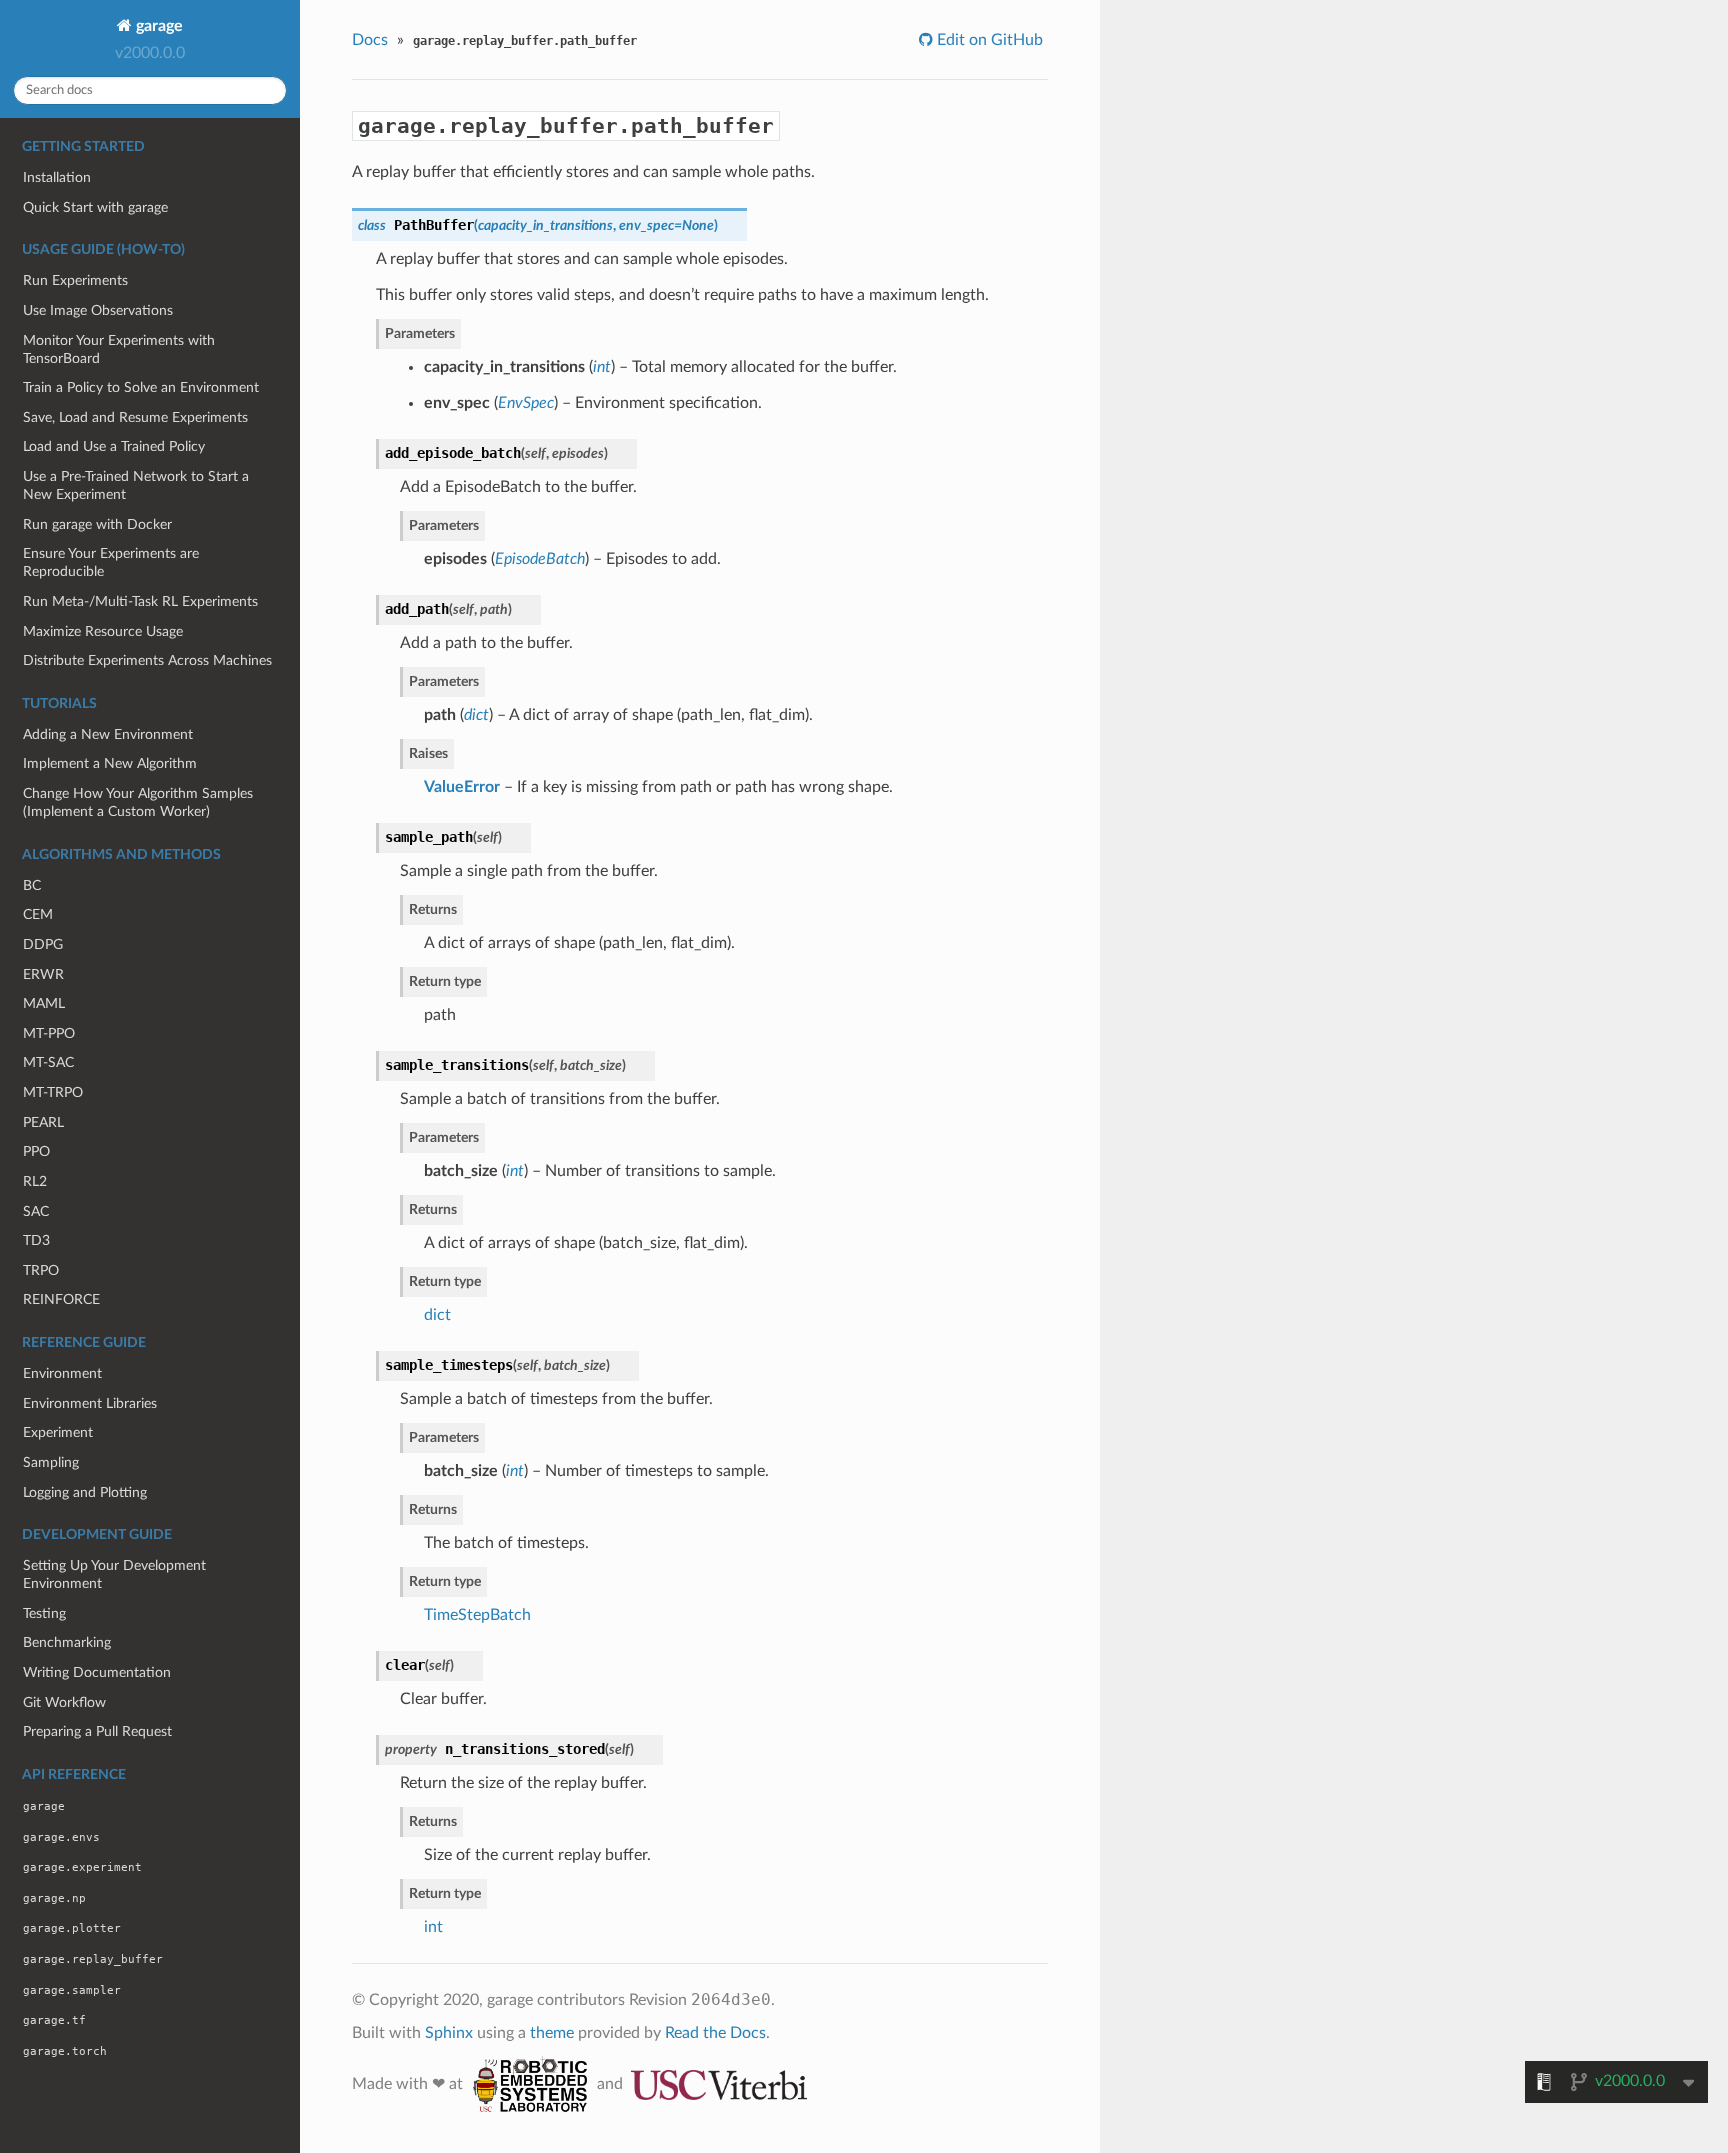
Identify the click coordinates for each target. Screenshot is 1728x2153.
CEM (38, 914)
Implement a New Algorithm (110, 763)
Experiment (58, 1432)
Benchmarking (67, 1642)
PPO (36, 1151)
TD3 (36, 1240)
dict (437, 1315)
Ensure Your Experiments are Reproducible (111, 562)
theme (552, 2033)
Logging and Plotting (85, 1492)
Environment (62, 1373)
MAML (44, 1003)
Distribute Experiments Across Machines (147, 660)
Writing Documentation (97, 1672)
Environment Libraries (90, 1403)
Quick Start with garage (95, 207)
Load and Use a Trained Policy (114, 446)
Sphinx (449, 2033)
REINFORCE (61, 1299)
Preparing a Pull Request (97, 1731)
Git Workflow (64, 1702)
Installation (57, 177)
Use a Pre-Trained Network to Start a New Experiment (136, 485)
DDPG (43, 944)
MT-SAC (48, 1062)
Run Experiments (75, 280)
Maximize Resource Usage (103, 631)
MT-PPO (49, 1033)
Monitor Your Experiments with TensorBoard (119, 349)
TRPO (41, 1270)
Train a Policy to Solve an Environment (141, 387)
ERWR (43, 974)
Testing (44, 1613)
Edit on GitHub (988, 40)
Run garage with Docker (97, 524)
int (433, 1927)
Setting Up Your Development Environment (114, 1574)
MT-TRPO (53, 1092)
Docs (370, 40)
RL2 (35, 1181)
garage (157, 26)
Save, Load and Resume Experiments (135, 417)
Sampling (51, 1462)
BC (32, 885)
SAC (36, 1211)
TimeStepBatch (477, 1615)
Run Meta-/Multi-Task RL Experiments (140, 601)
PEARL (43, 1122)
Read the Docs (715, 2033)
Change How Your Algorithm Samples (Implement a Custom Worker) (138, 802)
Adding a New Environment (108, 734)
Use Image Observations (98, 310)
